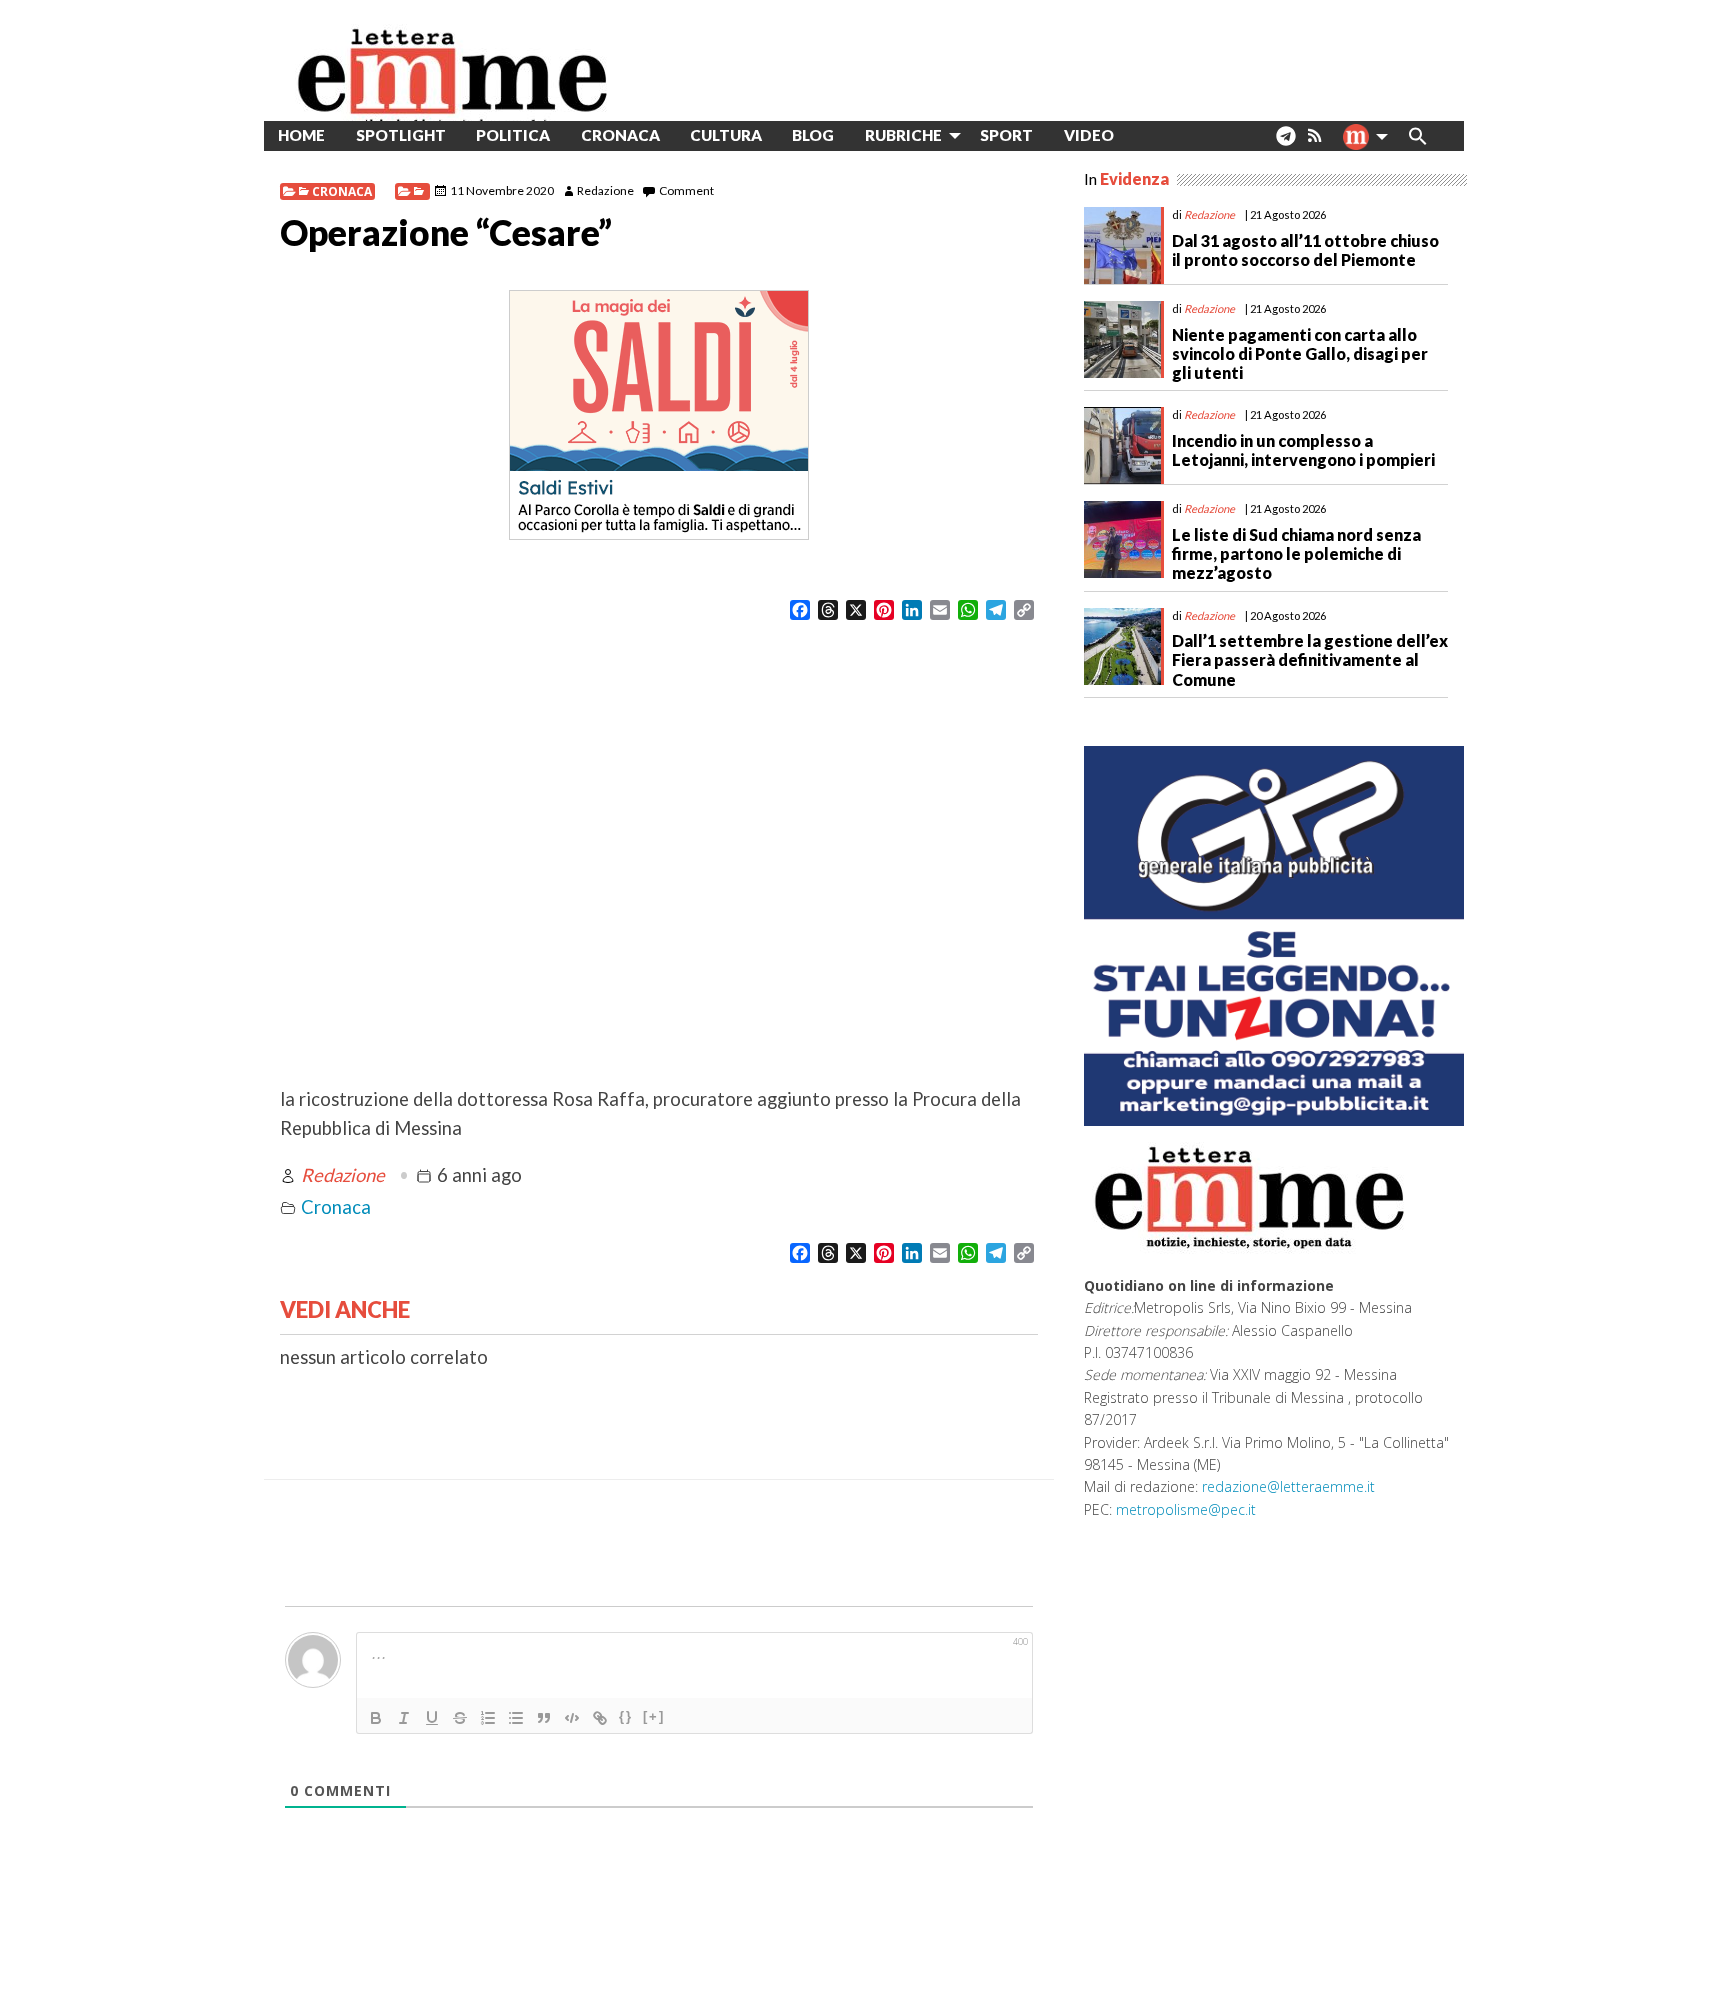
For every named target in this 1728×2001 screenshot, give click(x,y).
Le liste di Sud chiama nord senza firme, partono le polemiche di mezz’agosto (1296, 553)
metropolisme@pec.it (1186, 1509)
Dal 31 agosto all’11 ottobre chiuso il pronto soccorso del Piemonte (1305, 250)
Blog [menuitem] (813, 135)
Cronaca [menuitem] (620, 135)
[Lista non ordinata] (516, 1718)
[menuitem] (1144, 135)
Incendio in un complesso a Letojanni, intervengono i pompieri (1303, 450)
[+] (654, 1716)
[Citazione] (544, 1718)
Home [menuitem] (301, 135)
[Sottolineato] (432, 1718)
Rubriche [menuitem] (903, 135)
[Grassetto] (376, 1718)
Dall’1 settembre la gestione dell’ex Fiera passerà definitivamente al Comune (1310, 659)
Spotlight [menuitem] (401, 135)
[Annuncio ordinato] (488, 1718)
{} (626, 1716)
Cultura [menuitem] (726, 135)
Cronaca (342, 191)
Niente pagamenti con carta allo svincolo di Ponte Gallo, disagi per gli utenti (1300, 353)
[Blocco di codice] (572, 1718)
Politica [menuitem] (513, 135)
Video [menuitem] (1089, 135)
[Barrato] (460, 1718)
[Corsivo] (404, 1718)
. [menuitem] (1285, 143)
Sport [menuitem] (1006, 135)
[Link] (600, 1718)
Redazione (605, 190)
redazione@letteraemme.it (1288, 1486)
